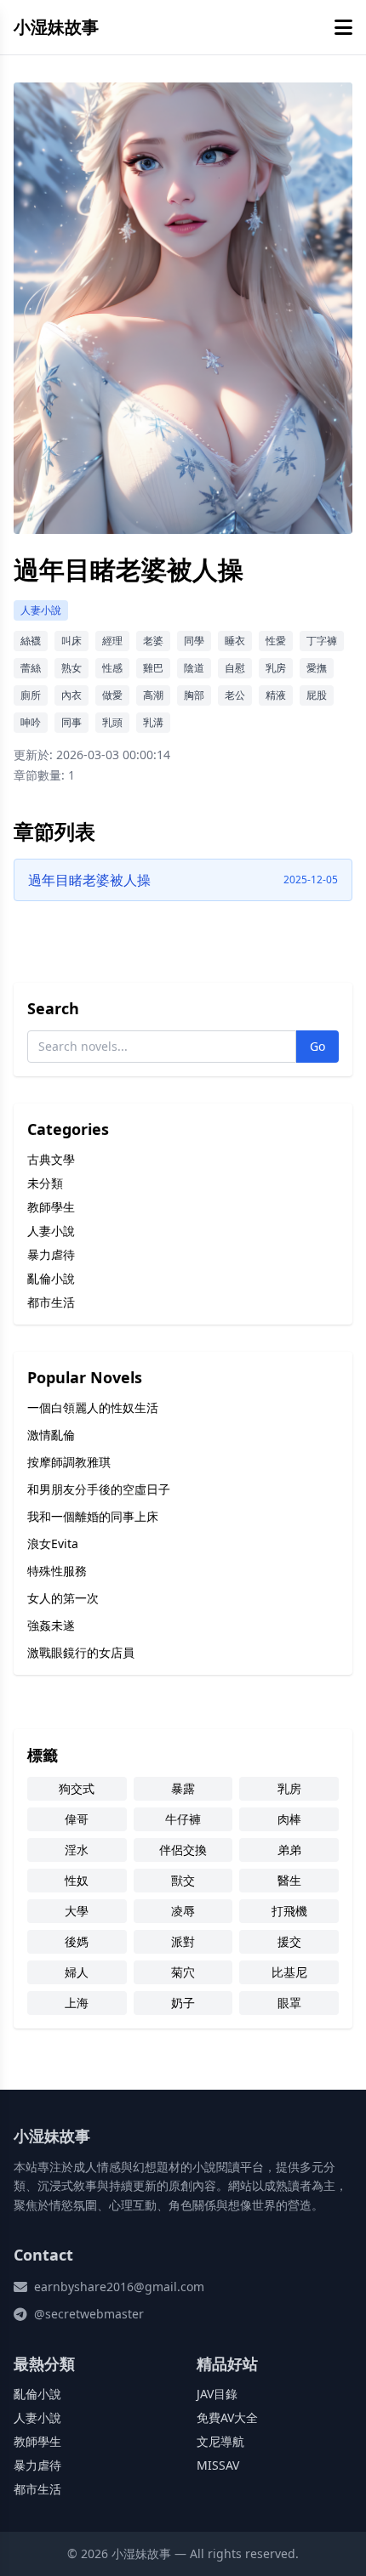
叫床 (71, 641)
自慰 (235, 668)
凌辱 (183, 1911)
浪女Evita (53, 1543)
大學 (77, 1911)
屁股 (317, 695)
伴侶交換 (183, 1850)
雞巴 (153, 668)
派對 (183, 1941)
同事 (71, 722)
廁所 (31, 695)
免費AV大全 (227, 2417)
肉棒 (289, 1819)
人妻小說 (41, 610)
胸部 (194, 695)
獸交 (183, 1880)
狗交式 (77, 1788)
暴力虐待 (51, 1254)
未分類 (45, 1183)
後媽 (77, 1941)
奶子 (183, 2003)
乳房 (276, 668)
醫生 (289, 1880)
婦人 (77, 1972)
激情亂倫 (51, 1435)
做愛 (112, 695)
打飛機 (289, 1911)
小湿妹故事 (56, 27)
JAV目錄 (217, 2394)
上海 (77, 2003)
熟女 (71, 668)
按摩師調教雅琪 (69, 1462)
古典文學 (51, 1159)
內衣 (71, 695)
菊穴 (183, 1972)
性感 (112, 668)
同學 (194, 641)
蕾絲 (31, 668)
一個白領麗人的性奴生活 (93, 1407)
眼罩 (289, 2003)
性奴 (77, 1880)
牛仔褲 (183, 1819)
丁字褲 (322, 641)
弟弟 (289, 1850)
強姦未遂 (51, 1625)
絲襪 (31, 641)
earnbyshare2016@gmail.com (119, 2287)
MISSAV (218, 2465)
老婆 (153, 641)
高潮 (153, 695)
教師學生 (51, 1207)
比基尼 (289, 1972)
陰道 (194, 668)
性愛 (276, 641)
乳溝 (153, 722)
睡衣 (235, 641)
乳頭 (112, 722)
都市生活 (51, 1302)
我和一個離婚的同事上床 (93, 1516)
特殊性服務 (57, 1571)
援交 (289, 1941)
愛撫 (317, 668)
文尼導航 (220, 2441)
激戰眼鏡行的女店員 (81, 1652)
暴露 (183, 1788)
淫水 (77, 1850)
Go (317, 1046)
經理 (112, 641)
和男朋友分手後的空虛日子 (99, 1489)
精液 (276, 695)
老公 (235, 695)
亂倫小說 (51, 1278)
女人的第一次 (63, 1598)
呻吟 (31, 722)
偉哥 (77, 1819)
